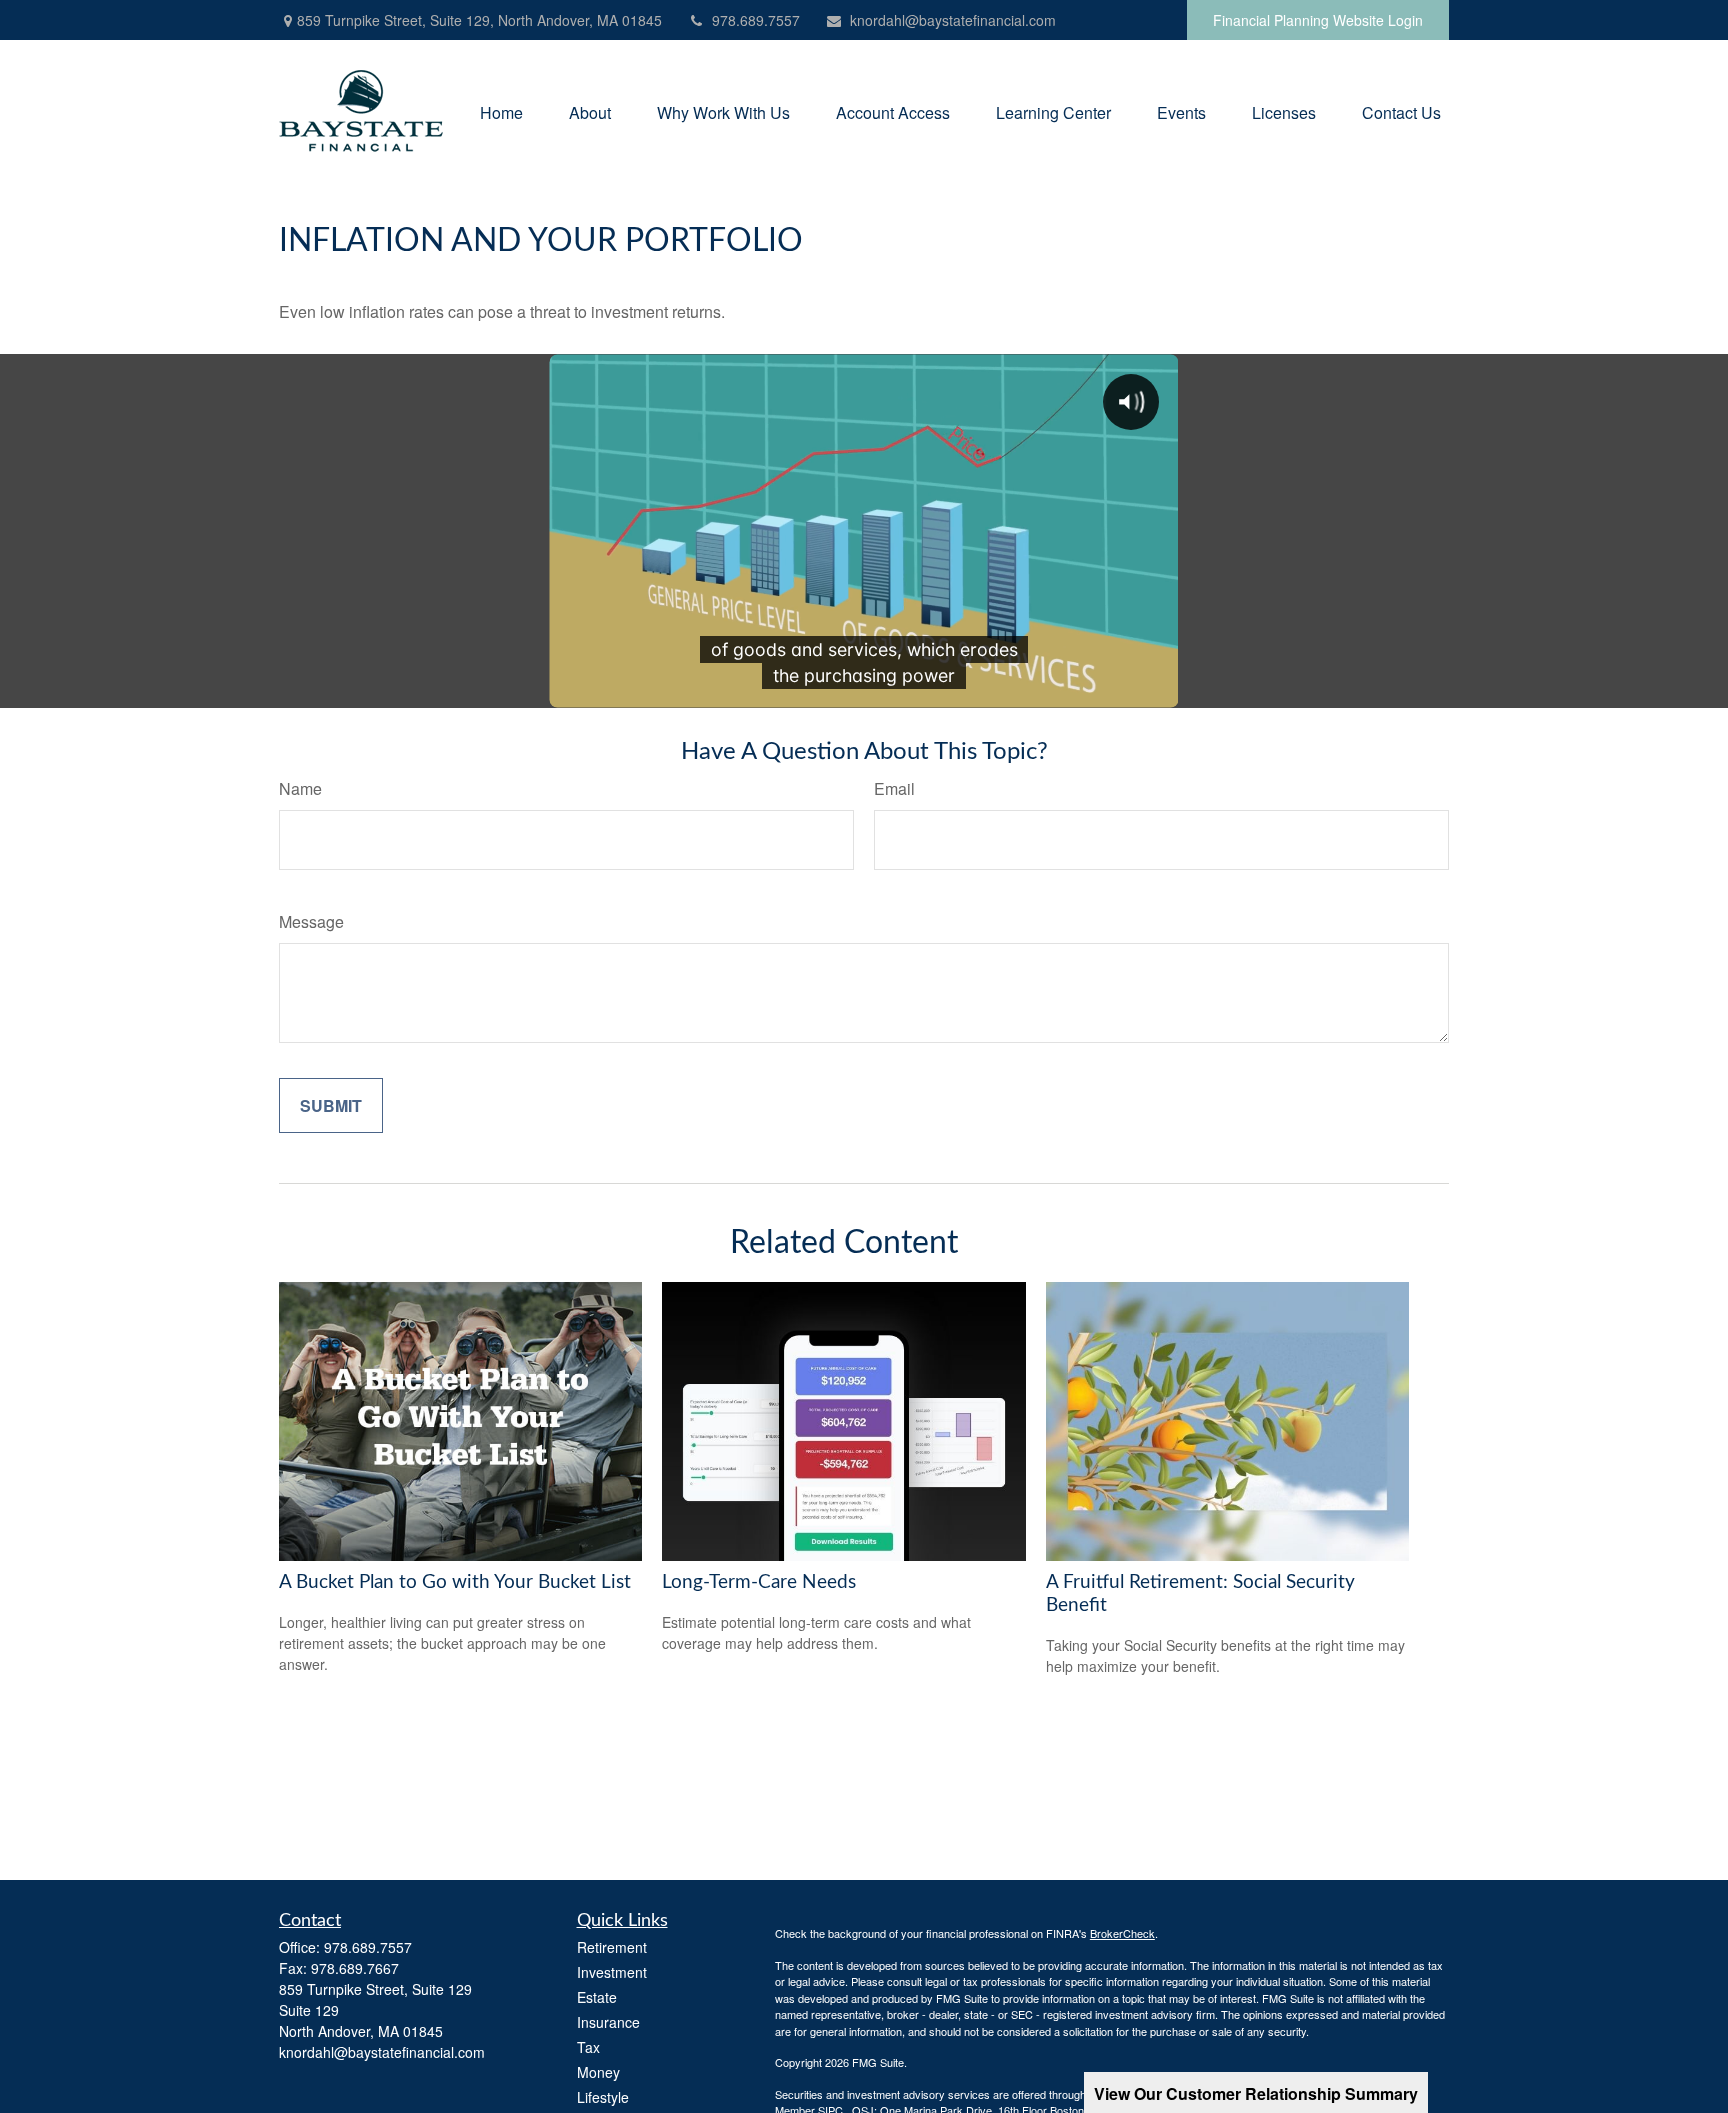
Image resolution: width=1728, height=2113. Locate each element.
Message (311, 921)
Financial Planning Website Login (1318, 20)
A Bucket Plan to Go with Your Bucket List (455, 1582)
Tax (588, 2047)
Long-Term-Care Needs (759, 1582)
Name (300, 788)
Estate (597, 1997)
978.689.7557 (756, 20)
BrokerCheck (1122, 1933)
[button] (501, 110)
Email (894, 788)
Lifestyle (603, 2097)
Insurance (608, 2022)
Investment (612, 1972)
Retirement (612, 1947)
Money (598, 2072)
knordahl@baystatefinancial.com (953, 20)
